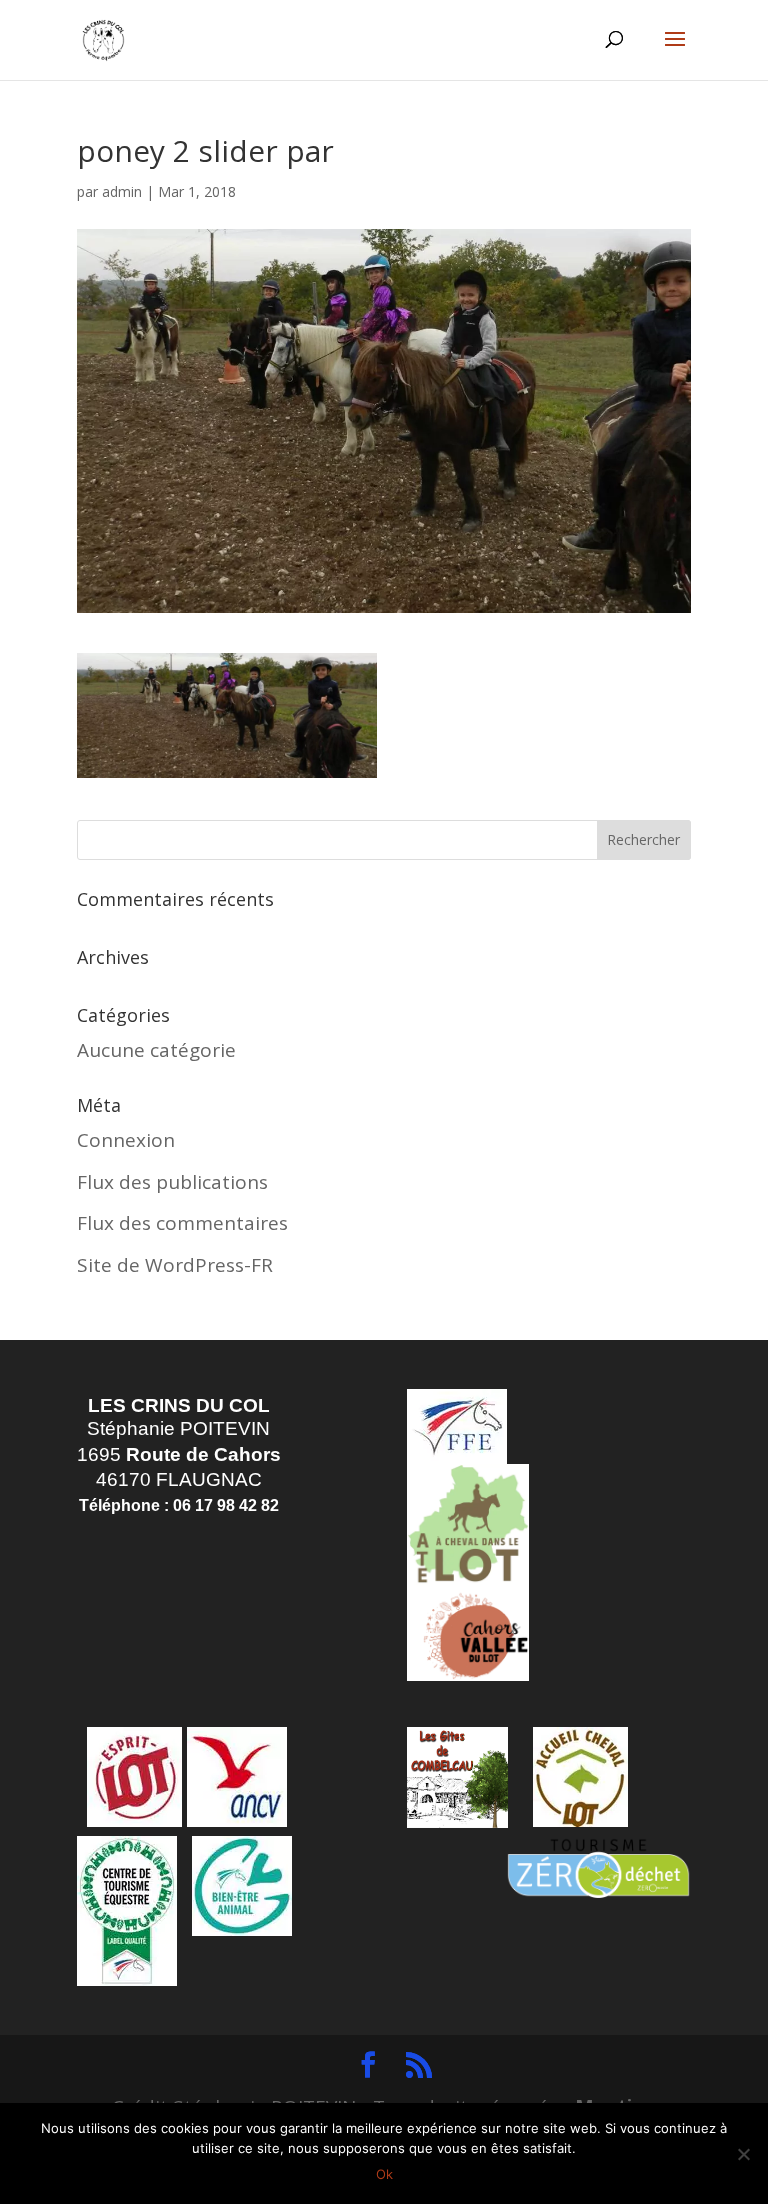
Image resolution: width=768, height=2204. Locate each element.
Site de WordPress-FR (175, 1265)
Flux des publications (172, 1182)
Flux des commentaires (182, 1223)
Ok (384, 2174)
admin (122, 191)
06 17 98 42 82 (226, 1505)
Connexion (126, 1140)
